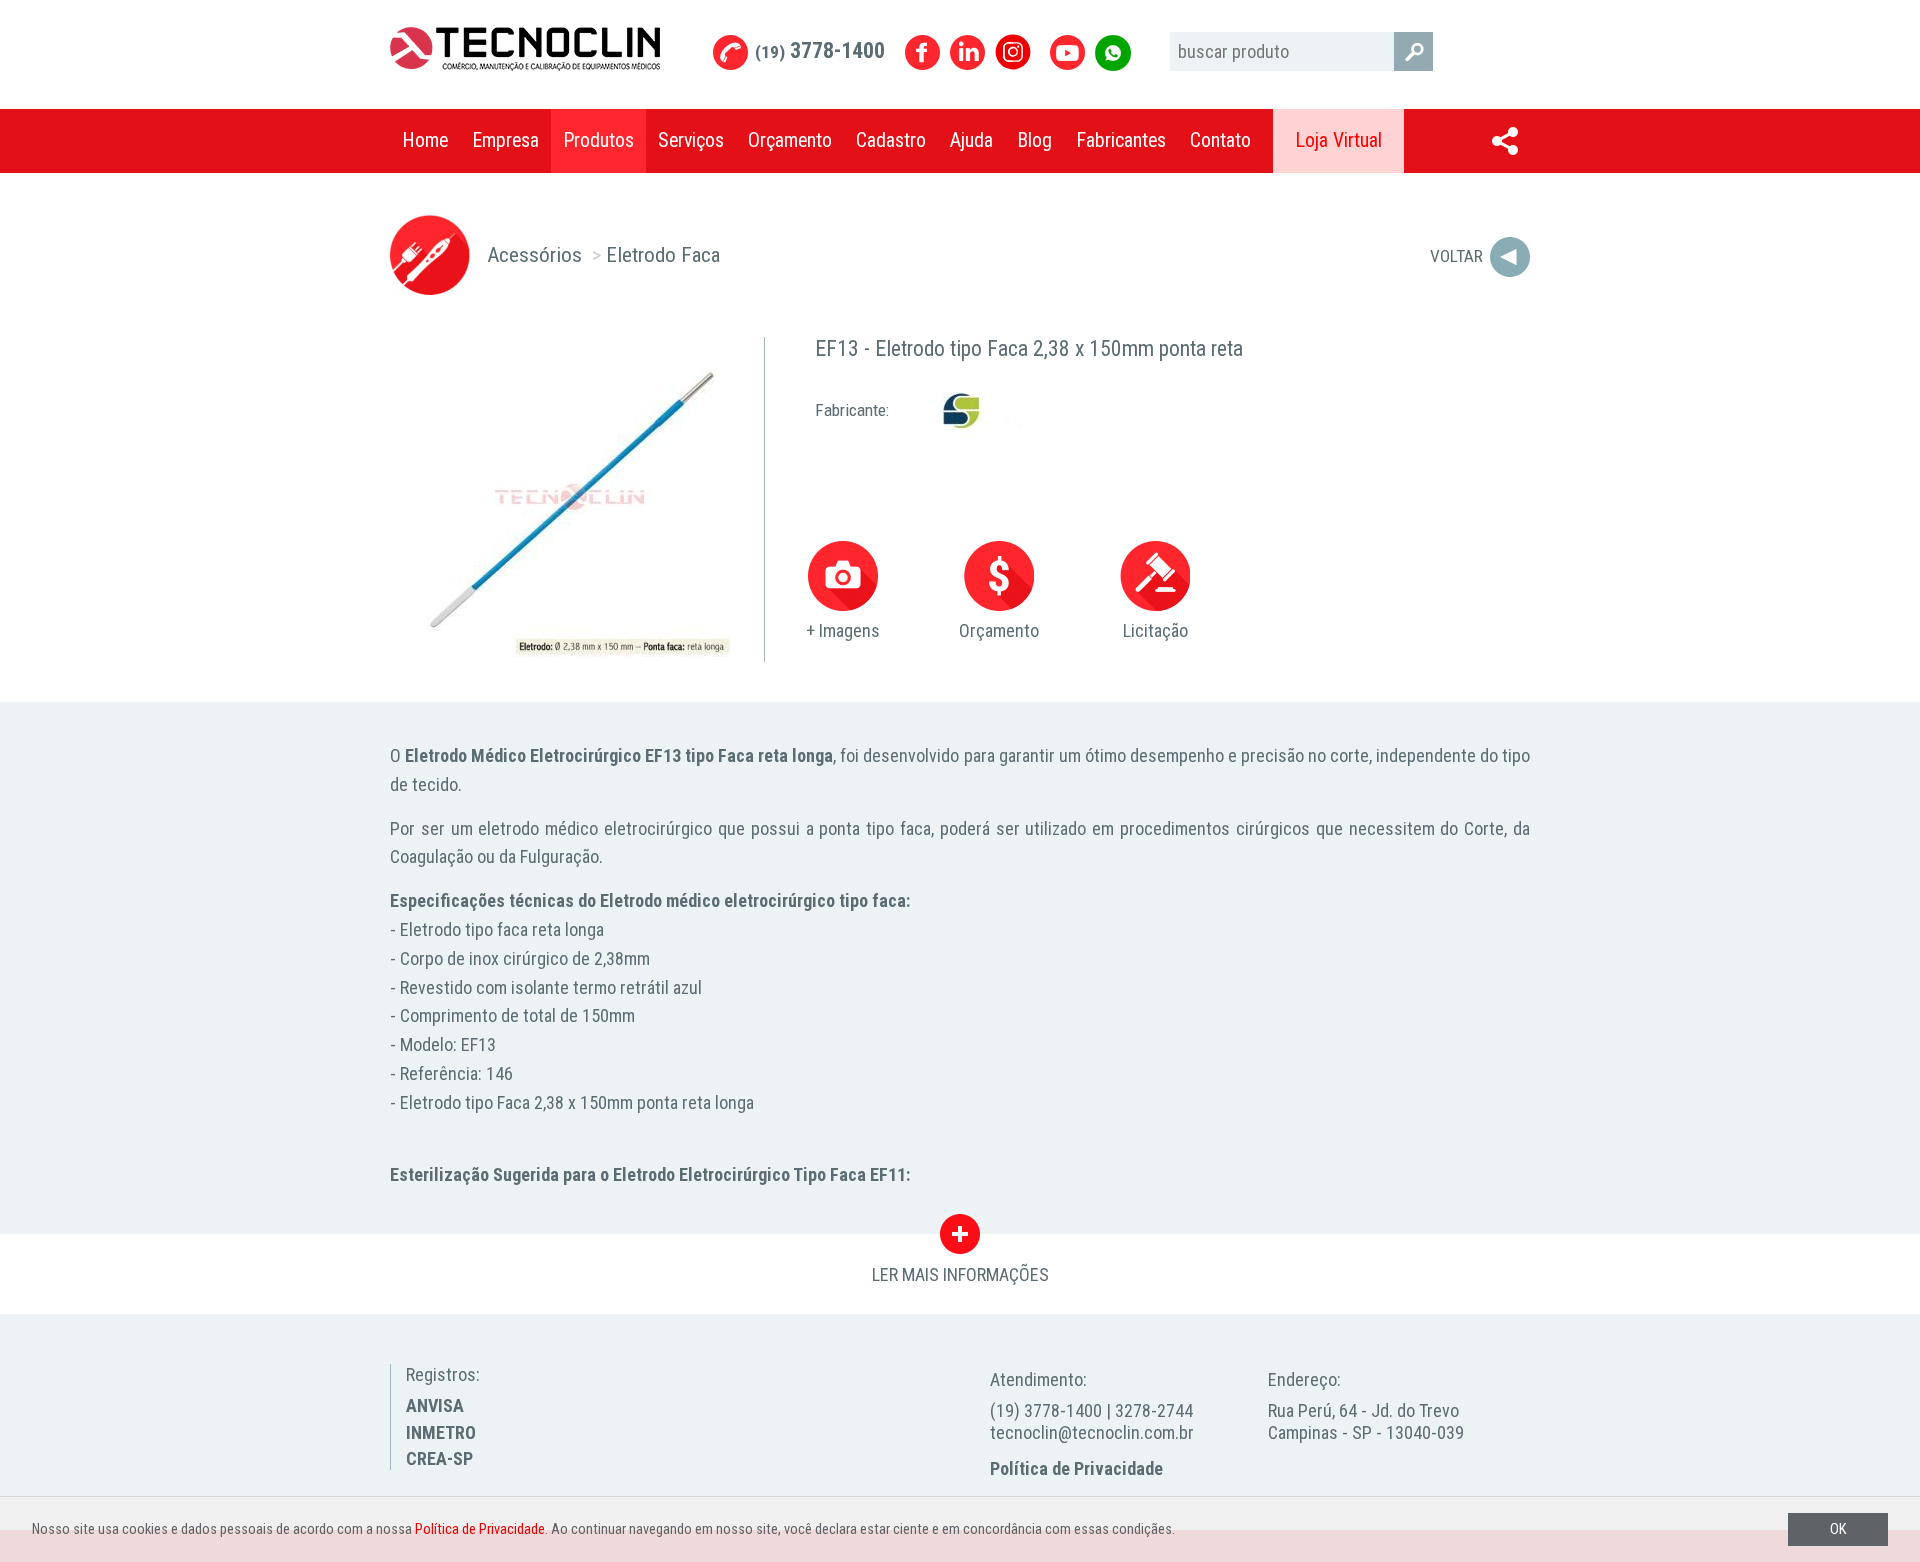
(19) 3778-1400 (1046, 1410)
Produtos (598, 140)
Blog (1034, 140)
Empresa (505, 140)
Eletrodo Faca (663, 254)
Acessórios (534, 254)
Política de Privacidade (1076, 1468)
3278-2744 (1154, 1410)
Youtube (1067, 52)
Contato (1220, 140)
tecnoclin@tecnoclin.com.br (1092, 1432)
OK (1838, 1529)
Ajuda (971, 140)
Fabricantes (1121, 140)
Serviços (691, 140)
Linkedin (967, 52)
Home (425, 140)
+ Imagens (843, 630)
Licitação (1155, 630)
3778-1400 (820, 50)
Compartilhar (1505, 141)
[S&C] (958, 409)
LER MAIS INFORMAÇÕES (960, 1239)
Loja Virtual (1338, 140)
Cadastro (891, 140)
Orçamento (790, 140)
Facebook (922, 52)
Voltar (1456, 256)
